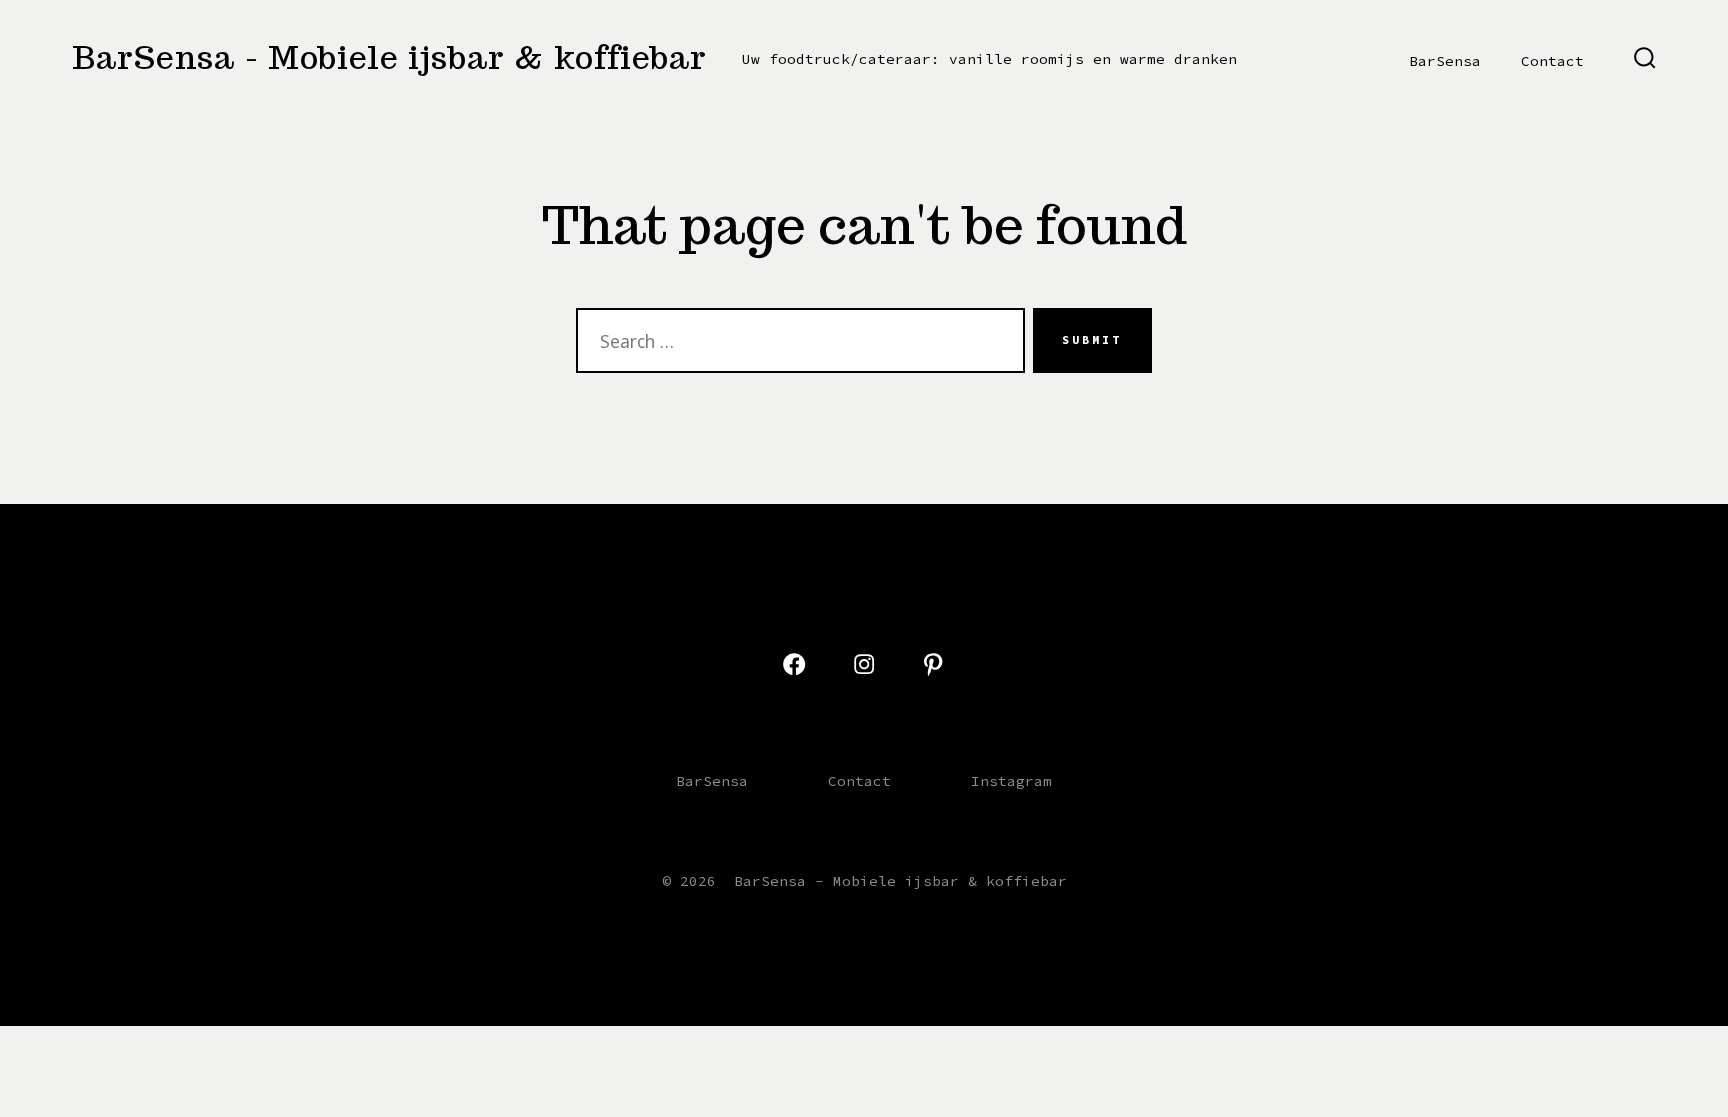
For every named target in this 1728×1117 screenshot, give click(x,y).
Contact (1552, 61)
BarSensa (1445, 61)
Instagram (1011, 781)
